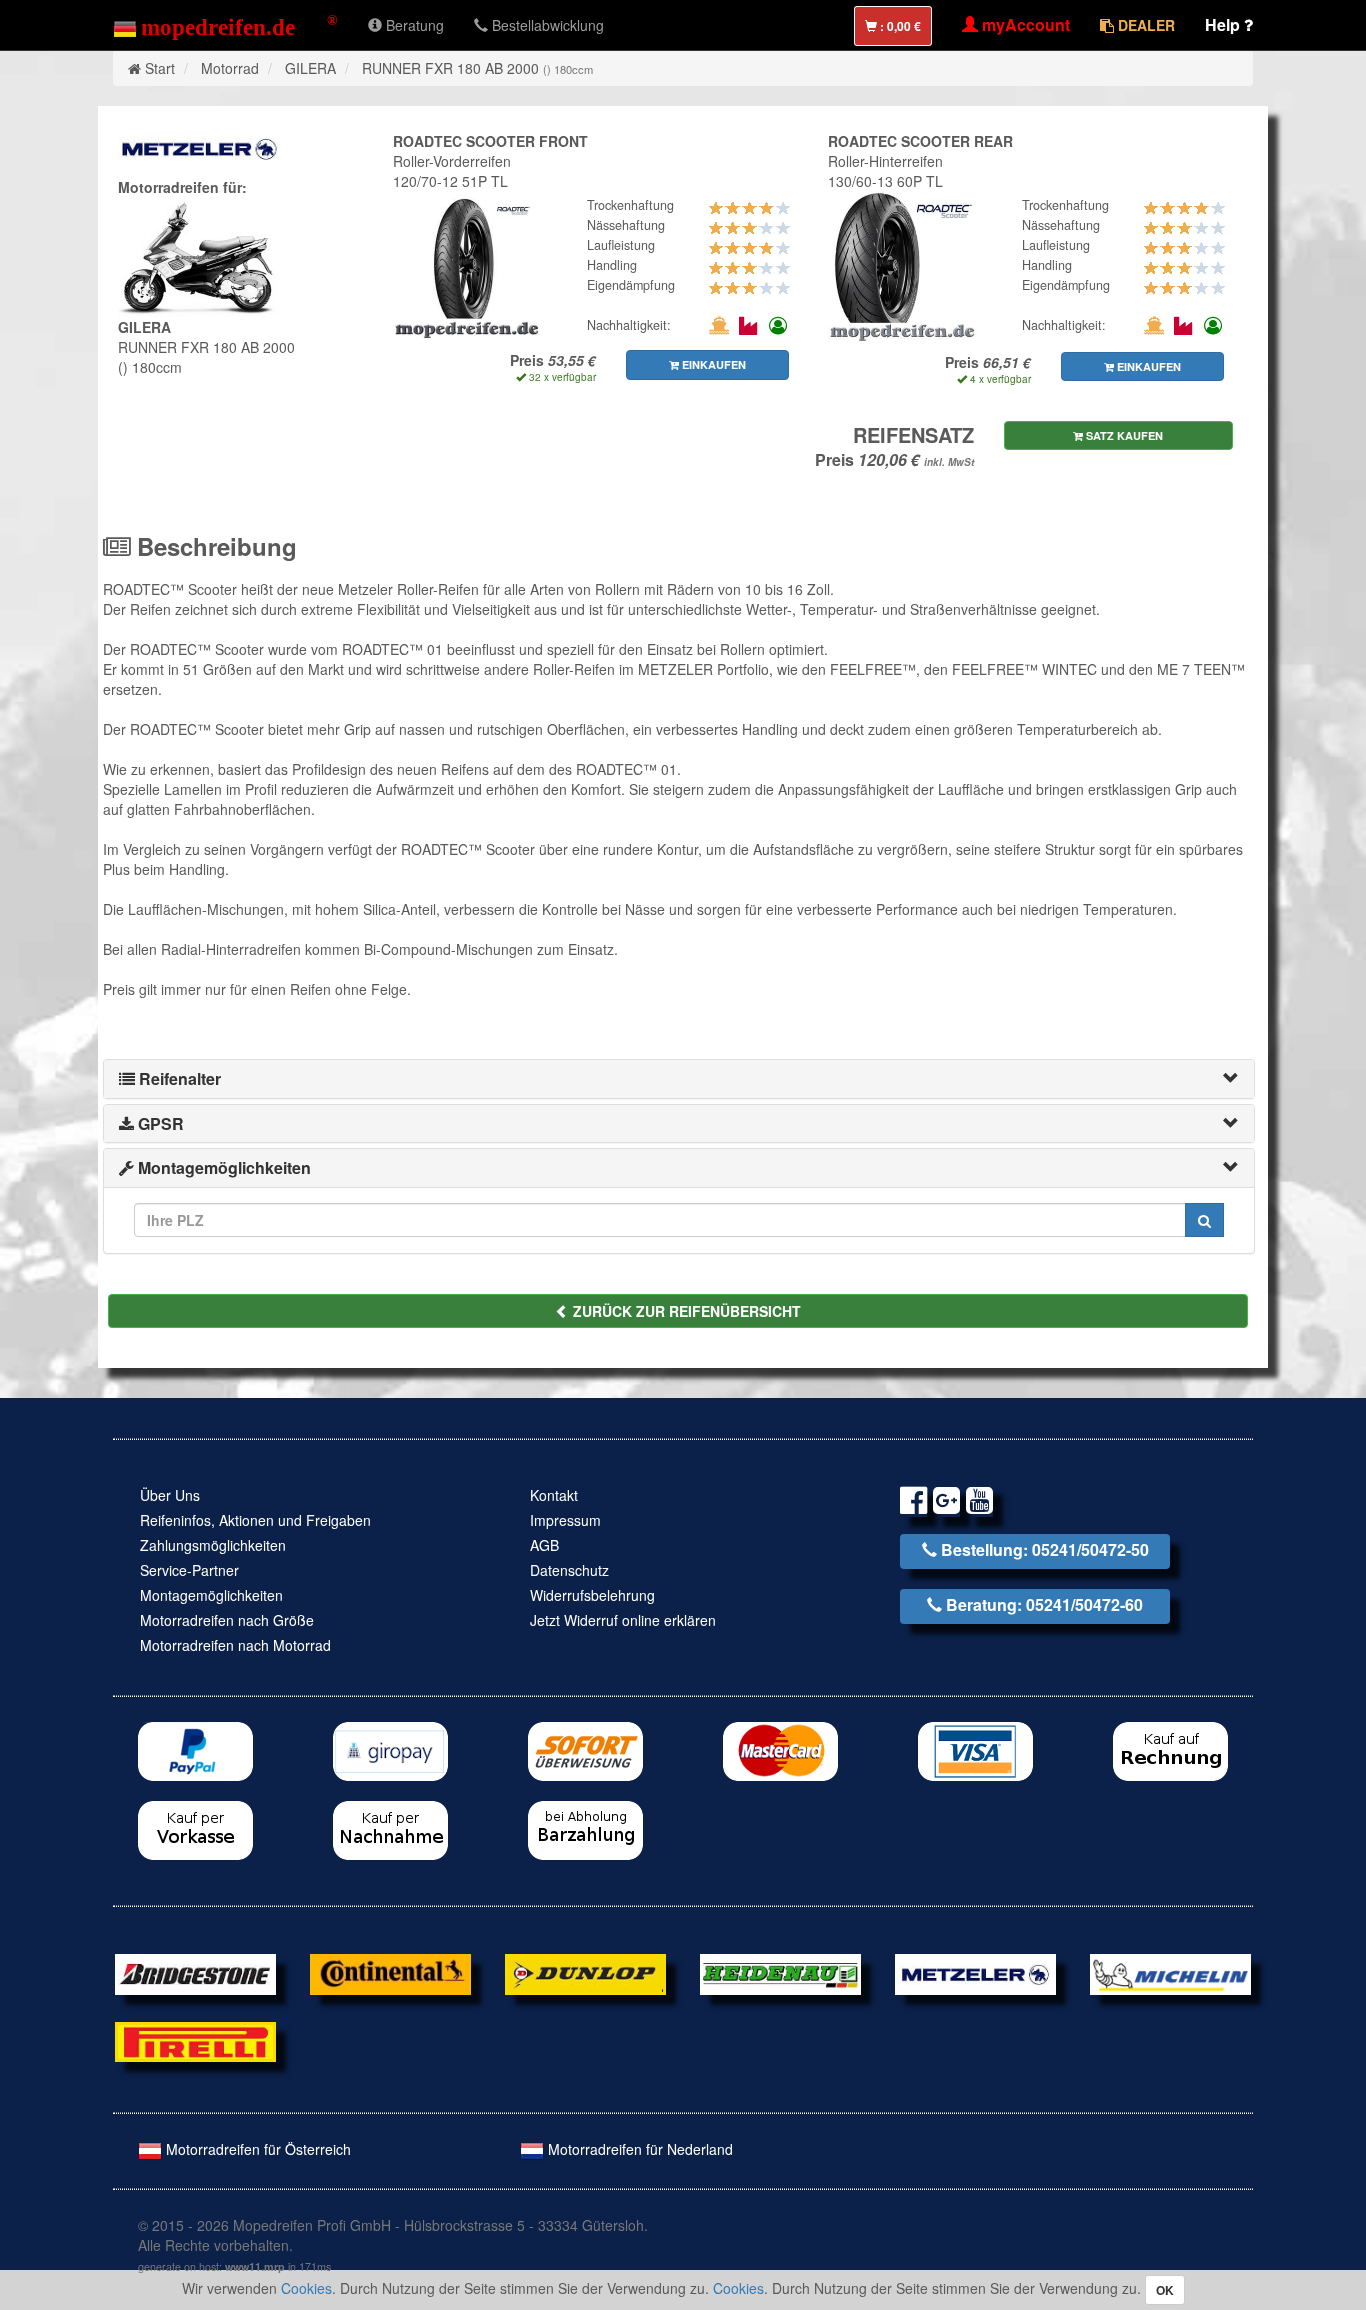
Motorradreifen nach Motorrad (235, 1645)
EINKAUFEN (712, 364)
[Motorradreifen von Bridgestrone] (195, 1972)
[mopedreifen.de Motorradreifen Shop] (225, 25)
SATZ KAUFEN (1123, 435)
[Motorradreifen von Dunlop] (585, 1972)
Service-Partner (189, 1570)
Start (160, 68)
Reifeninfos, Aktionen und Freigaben (255, 1520)
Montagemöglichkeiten (211, 1595)
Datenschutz (569, 1570)
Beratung (413, 25)
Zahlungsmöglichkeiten (213, 1545)
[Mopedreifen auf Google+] (946, 1503)
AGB (544, 1545)
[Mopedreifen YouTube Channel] (979, 1503)
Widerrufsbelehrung (592, 1595)
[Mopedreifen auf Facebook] (913, 1503)
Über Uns (170, 1495)
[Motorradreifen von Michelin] (1170, 1972)
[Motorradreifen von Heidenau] (780, 1972)
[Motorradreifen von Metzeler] (975, 1972)
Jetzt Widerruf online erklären (623, 1620)
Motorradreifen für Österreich (256, 2149)
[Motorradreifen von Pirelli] (195, 2039)
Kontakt (554, 1495)
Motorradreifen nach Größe (227, 1620)
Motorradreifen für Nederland (638, 2149)
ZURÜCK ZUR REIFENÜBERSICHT (685, 1311)
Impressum (565, 1520)
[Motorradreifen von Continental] (390, 1972)
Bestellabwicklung (546, 25)
